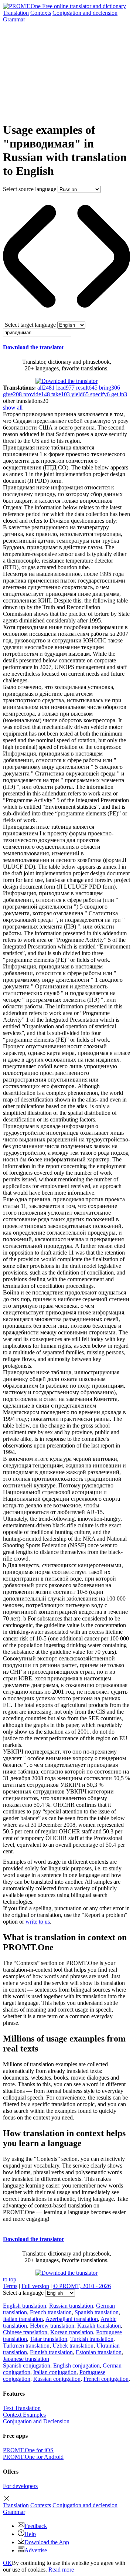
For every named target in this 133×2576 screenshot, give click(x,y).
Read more (61, 2570)
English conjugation (76, 2365)
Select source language (30, 189)
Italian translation (23, 2319)
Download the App (47, 2542)
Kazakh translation (99, 2326)
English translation (25, 2306)
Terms (10, 2286)
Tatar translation (49, 2339)
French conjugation (106, 2379)
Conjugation (85, 13)
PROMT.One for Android (33, 2457)
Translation (16, 13)
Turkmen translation (26, 2346)
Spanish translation (97, 2312)
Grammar (14, 19)
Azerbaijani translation (72, 2319)
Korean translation (72, 2332)
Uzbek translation (73, 2346)
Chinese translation (25, 2332)
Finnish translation (51, 2352)
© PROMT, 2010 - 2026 (82, 2286)
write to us (38, 1922)
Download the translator (34, 347)
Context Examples (24, 2415)
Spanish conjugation (27, 2365)
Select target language (30, 325)
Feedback (36, 2526)
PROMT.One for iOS (28, 2450)
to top (10, 2279)
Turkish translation (92, 2339)
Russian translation (71, 2306)
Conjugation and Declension (36, 2421)
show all (13, 408)
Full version (35, 2286)
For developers (20, 2486)
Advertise (36, 2550)
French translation (51, 2312)
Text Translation (22, 2408)
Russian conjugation (57, 2379)
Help (30, 2534)
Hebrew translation (52, 2326)
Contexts (41, 13)
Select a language (23, 2293)
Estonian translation (99, 2352)
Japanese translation (26, 2359)
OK (7, 2563)
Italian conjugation (55, 2372)
